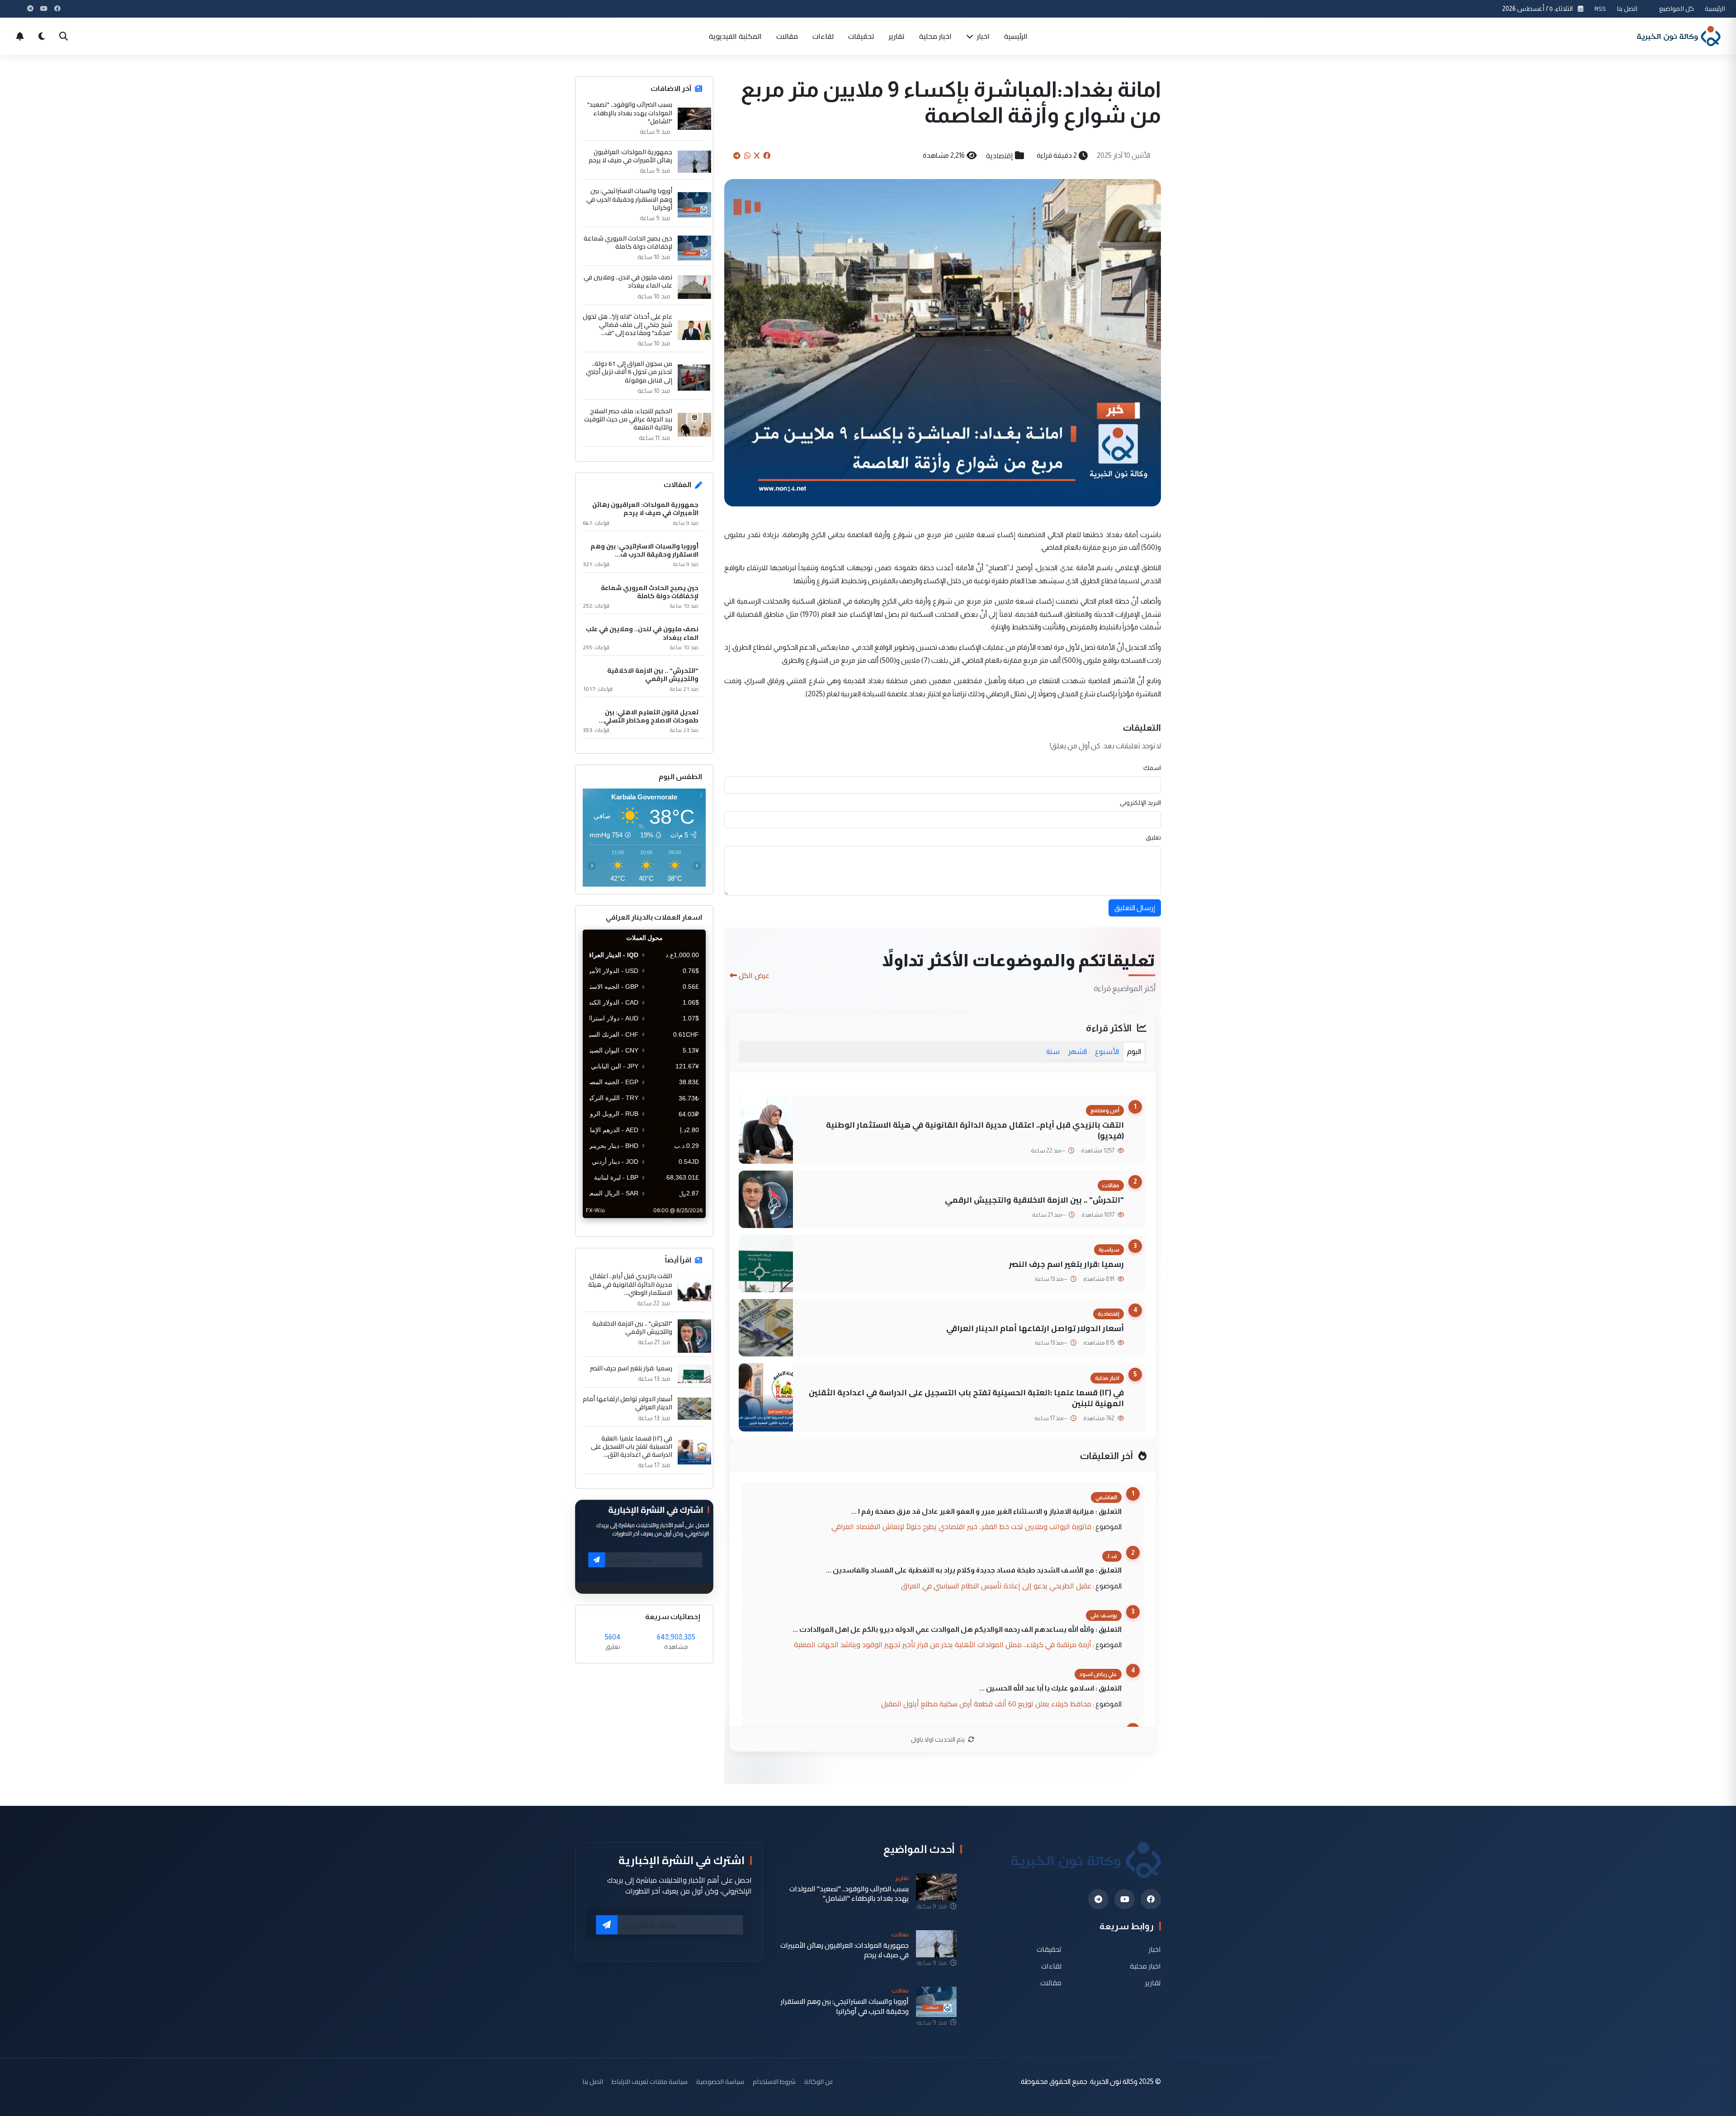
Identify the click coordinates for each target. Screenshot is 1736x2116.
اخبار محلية (935, 36)
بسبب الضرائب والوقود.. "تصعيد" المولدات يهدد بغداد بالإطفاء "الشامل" (630, 113)
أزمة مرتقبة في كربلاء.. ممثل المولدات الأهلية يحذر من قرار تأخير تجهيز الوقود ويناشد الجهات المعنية (943, 1644)
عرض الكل (754, 975)
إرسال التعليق (1135, 908)
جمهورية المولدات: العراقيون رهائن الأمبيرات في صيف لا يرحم (630, 156)
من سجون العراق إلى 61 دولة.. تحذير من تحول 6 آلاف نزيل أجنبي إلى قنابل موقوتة (629, 372)
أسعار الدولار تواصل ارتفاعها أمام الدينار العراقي (1035, 1328)
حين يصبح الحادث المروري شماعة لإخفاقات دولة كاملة (628, 242)
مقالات (787, 36)
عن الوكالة (819, 2081)
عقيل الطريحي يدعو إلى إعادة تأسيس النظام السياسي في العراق (996, 1586)
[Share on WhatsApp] (747, 156)
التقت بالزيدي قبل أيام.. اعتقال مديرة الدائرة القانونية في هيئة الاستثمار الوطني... (630, 1284)
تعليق (1153, 837)
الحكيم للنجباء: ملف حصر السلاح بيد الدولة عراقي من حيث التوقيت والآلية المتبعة (628, 419)
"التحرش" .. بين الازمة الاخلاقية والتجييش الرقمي (1034, 1200)
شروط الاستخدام (774, 2081)
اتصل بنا (1627, 8)
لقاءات (823, 36)
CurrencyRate (685, 1223)
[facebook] (1151, 1899)
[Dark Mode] (42, 36)
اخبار (982, 36)
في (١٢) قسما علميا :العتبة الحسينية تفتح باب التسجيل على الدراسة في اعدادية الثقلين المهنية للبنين (966, 1398)
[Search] (63, 36)
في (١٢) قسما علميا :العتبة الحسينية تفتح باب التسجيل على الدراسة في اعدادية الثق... (632, 1447)
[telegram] (1098, 1899)
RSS (1600, 8)
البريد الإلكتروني (1140, 803)
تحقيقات (861, 36)
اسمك (1152, 768)
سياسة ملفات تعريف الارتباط (650, 2081)
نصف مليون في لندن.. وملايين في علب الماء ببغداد (628, 281)
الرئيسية (1715, 8)
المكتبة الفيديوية (735, 36)
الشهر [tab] (1077, 1051)
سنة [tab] (1053, 1051)
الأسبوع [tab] (1107, 1051)
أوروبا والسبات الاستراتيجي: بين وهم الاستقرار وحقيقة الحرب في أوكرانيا (629, 199)
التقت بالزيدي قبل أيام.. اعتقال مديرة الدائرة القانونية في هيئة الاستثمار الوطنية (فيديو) (975, 1130)
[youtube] (1125, 1899)
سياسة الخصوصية (720, 2081)
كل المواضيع (1677, 8)
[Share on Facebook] (767, 156)
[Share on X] (757, 156)
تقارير (897, 36)
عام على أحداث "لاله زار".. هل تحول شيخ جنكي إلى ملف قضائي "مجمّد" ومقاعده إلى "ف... (627, 325)
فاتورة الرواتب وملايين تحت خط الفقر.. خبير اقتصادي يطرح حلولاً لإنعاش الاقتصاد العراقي (961, 1526)
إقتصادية (1000, 156)
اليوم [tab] (1134, 1051)
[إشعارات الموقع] (20, 36)
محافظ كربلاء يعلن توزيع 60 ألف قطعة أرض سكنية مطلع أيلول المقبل (986, 1704)
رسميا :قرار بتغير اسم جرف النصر (1066, 1264)
